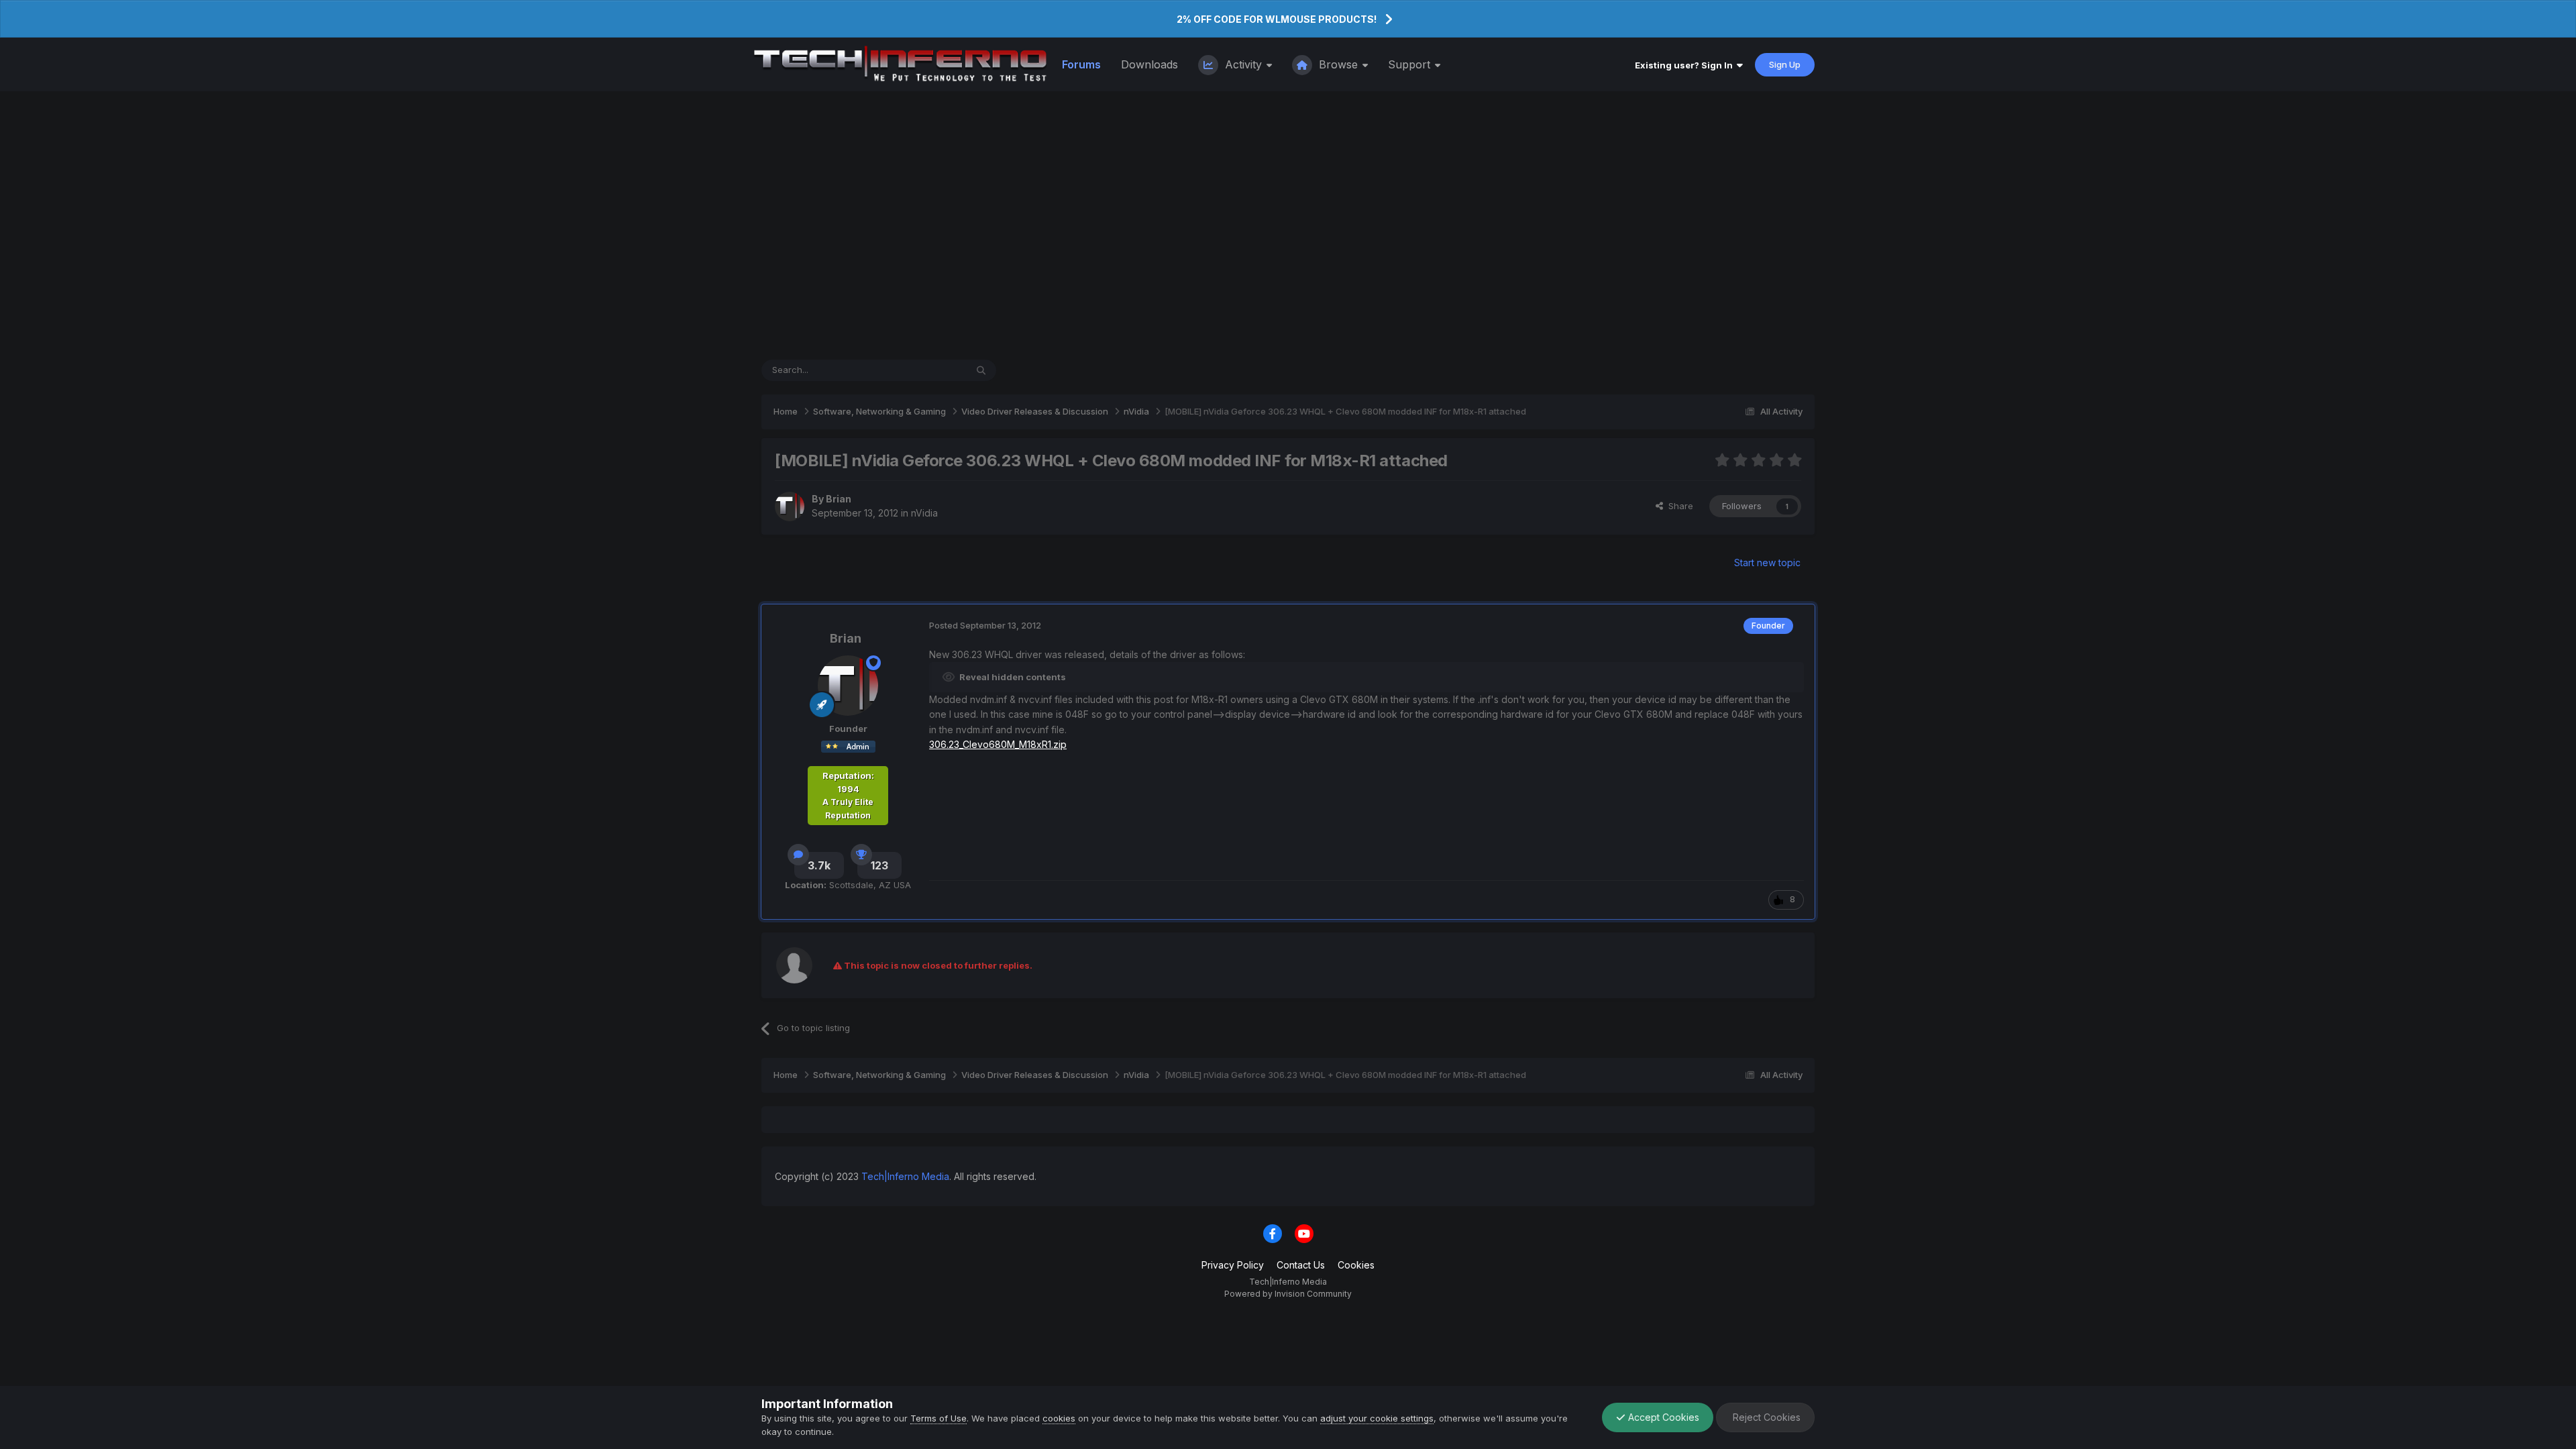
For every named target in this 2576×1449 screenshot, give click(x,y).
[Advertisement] (1288, 225)
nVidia (924, 513)
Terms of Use (938, 1418)
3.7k (819, 865)
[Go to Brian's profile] (790, 506)
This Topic (927, 370)
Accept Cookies (1662, 1417)
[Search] (981, 370)
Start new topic (1767, 562)
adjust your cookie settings (1377, 1418)
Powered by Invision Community (1288, 1294)
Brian (839, 499)
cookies (1059, 1418)
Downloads (1149, 64)
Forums (1081, 64)
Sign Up (1785, 64)
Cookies (1356, 1265)
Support (1411, 64)
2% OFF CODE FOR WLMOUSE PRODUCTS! (1277, 19)
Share (1678, 506)
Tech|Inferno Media (905, 1176)
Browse (1338, 64)
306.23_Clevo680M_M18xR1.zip (998, 744)
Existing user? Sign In (1686, 65)
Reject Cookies (1765, 1417)
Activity (1243, 64)
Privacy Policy (1233, 1265)
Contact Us (1301, 1265)
